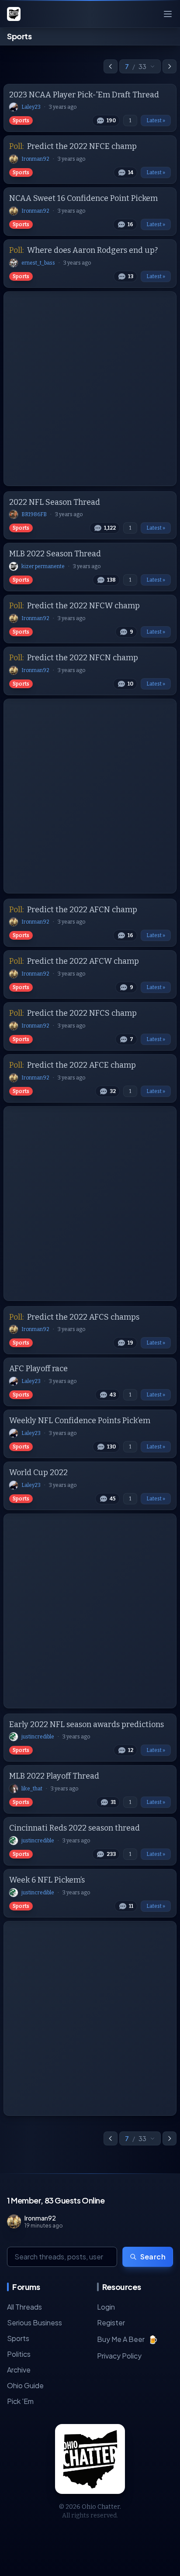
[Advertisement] (90, 389)
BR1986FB (34, 514)
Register (111, 2323)
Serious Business (35, 2323)
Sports (21, 121)
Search (153, 2257)
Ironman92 (35, 159)
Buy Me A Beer (127, 2339)
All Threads (24, 2307)
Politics (19, 2354)
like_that (32, 1789)
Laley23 (31, 107)
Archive (19, 2370)
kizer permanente (43, 566)
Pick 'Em (20, 2401)
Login (106, 2307)
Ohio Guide (25, 2385)
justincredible (38, 1737)
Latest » (156, 121)
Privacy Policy (119, 2356)
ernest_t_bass (38, 263)
